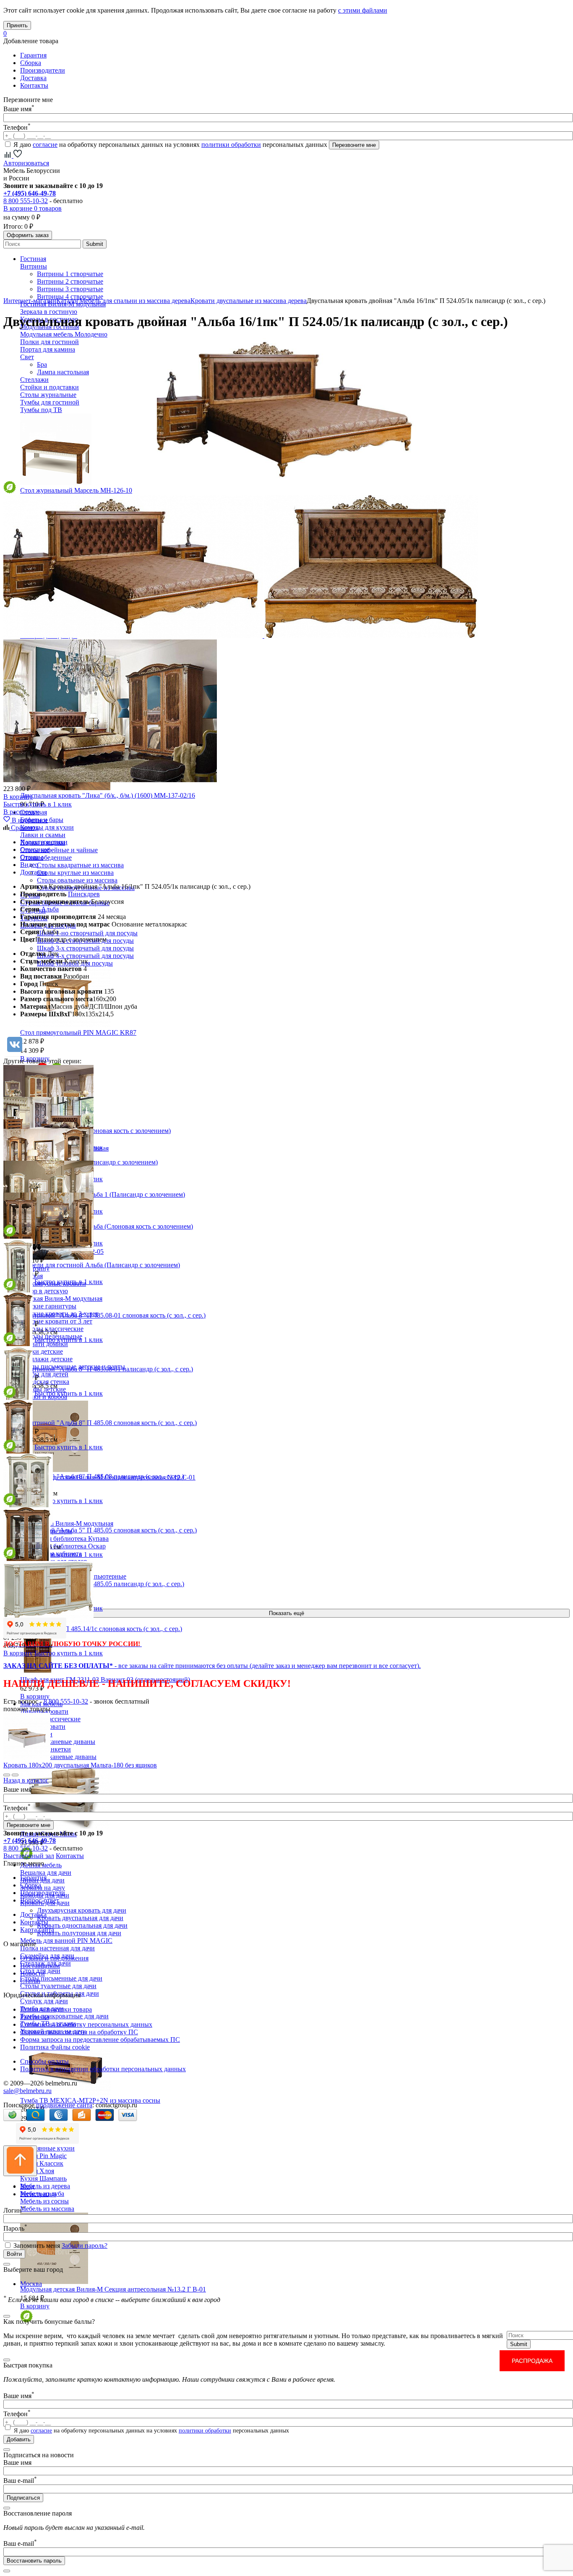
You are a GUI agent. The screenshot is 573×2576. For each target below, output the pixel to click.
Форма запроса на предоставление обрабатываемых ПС (100, 2040)
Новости (33, 1973)
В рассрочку (21, 812)
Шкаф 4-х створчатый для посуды (85, 956)
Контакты (34, 85)
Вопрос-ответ (40, 1900)
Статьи (30, 1981)
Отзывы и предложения (54, 1958)
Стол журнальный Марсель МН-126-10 (76, 490)
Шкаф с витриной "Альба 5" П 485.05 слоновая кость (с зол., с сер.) (100, 1530)
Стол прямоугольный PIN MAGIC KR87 (78, 1032)
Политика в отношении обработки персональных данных (103, 2069)
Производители (43, 70)
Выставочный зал (29, 1856)
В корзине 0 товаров (33, 208)
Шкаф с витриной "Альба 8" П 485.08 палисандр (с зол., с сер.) (94, 1476)
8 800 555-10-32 (26, 201)
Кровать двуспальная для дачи (80, 1918)
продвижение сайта (64, 2105)
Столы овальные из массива (77, 880)
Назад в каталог (26, 1780)
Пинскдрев (84, 894)
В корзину (35, 1696)
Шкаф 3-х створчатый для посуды (85, 948)
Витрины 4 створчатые (70, 296)
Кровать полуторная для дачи (79, 1933)
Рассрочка (35, 2017)
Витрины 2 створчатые (70, 281)
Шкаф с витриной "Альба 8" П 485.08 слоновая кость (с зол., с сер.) (100, 1423)
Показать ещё (286, 1613)
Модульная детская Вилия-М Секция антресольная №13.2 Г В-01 (113, 2289)
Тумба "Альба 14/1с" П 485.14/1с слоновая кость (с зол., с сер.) (93, 1629)
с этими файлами (363, 10)
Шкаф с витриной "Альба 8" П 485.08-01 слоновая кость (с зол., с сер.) (104, 1315)
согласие (45, 145)
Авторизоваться (26, 163)
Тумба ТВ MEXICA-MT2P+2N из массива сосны (90, 2100)
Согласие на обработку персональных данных (86, 2024)
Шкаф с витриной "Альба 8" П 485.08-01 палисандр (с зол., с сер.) (98, 1369)
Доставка (33, 78)
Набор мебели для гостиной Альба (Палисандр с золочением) (92, 1265)
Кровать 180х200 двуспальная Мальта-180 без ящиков (80, 1765)
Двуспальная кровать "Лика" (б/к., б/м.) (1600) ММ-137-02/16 (108, 795)
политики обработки (231, 145)
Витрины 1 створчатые (70, 274)
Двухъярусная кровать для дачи (82, 1910)
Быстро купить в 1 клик (38, 804)
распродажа (532, 2361)
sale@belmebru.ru (27, 2091)
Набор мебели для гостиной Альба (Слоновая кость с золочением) (98, 1226)
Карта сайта (37, 1930)
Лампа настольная (63, 372)
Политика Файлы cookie (55, 2047)
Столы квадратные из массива (80, 865)
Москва (31, 2284)
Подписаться (23, 2498)
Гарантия (33, 55)
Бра (42, 364)
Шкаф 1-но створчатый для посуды (87, 933)
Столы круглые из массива (75, 873)
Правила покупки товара (56, 2009)
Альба (50, 909)
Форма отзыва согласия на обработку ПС (79, 2032)
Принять (17, 25)
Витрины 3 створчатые (70, 289)
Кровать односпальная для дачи (82, 1925)
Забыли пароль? (85, 2246)
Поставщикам (40, 1966)
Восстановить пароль (34, 2561)
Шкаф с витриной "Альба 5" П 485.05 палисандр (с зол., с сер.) (94, 1584)
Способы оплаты (44, 2061)
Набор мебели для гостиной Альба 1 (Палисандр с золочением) (94, 1194)
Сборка (31, 63)
